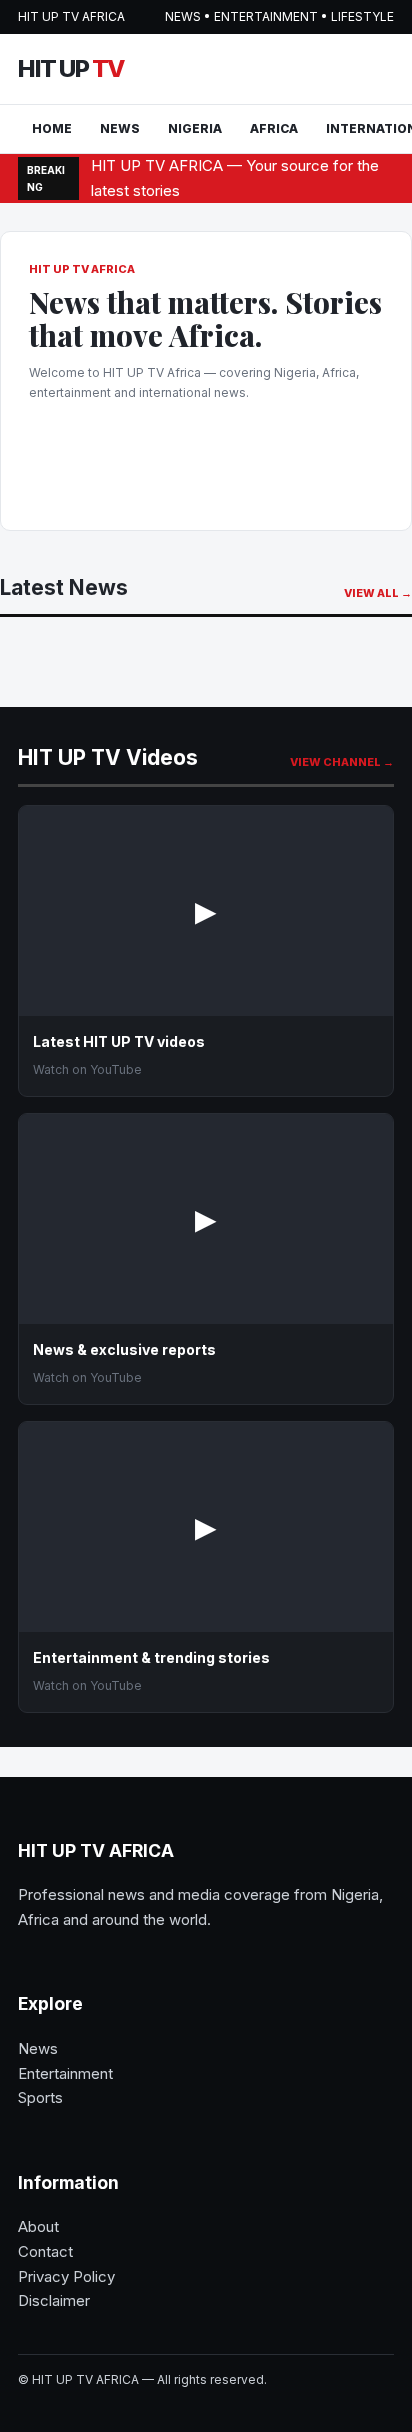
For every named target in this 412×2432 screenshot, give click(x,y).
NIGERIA (195, 128)
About (38, 2226)
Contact (45, 2251)
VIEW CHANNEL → (342, 762)
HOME (52, 128)
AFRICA (274, 128)
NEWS (120, 128)
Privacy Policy (66, 2276)
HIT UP (71, 68)
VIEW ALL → (378, 593)
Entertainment (65, 2073)
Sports (40, 2097)
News (38, 2048)
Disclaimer (54, 2300)
